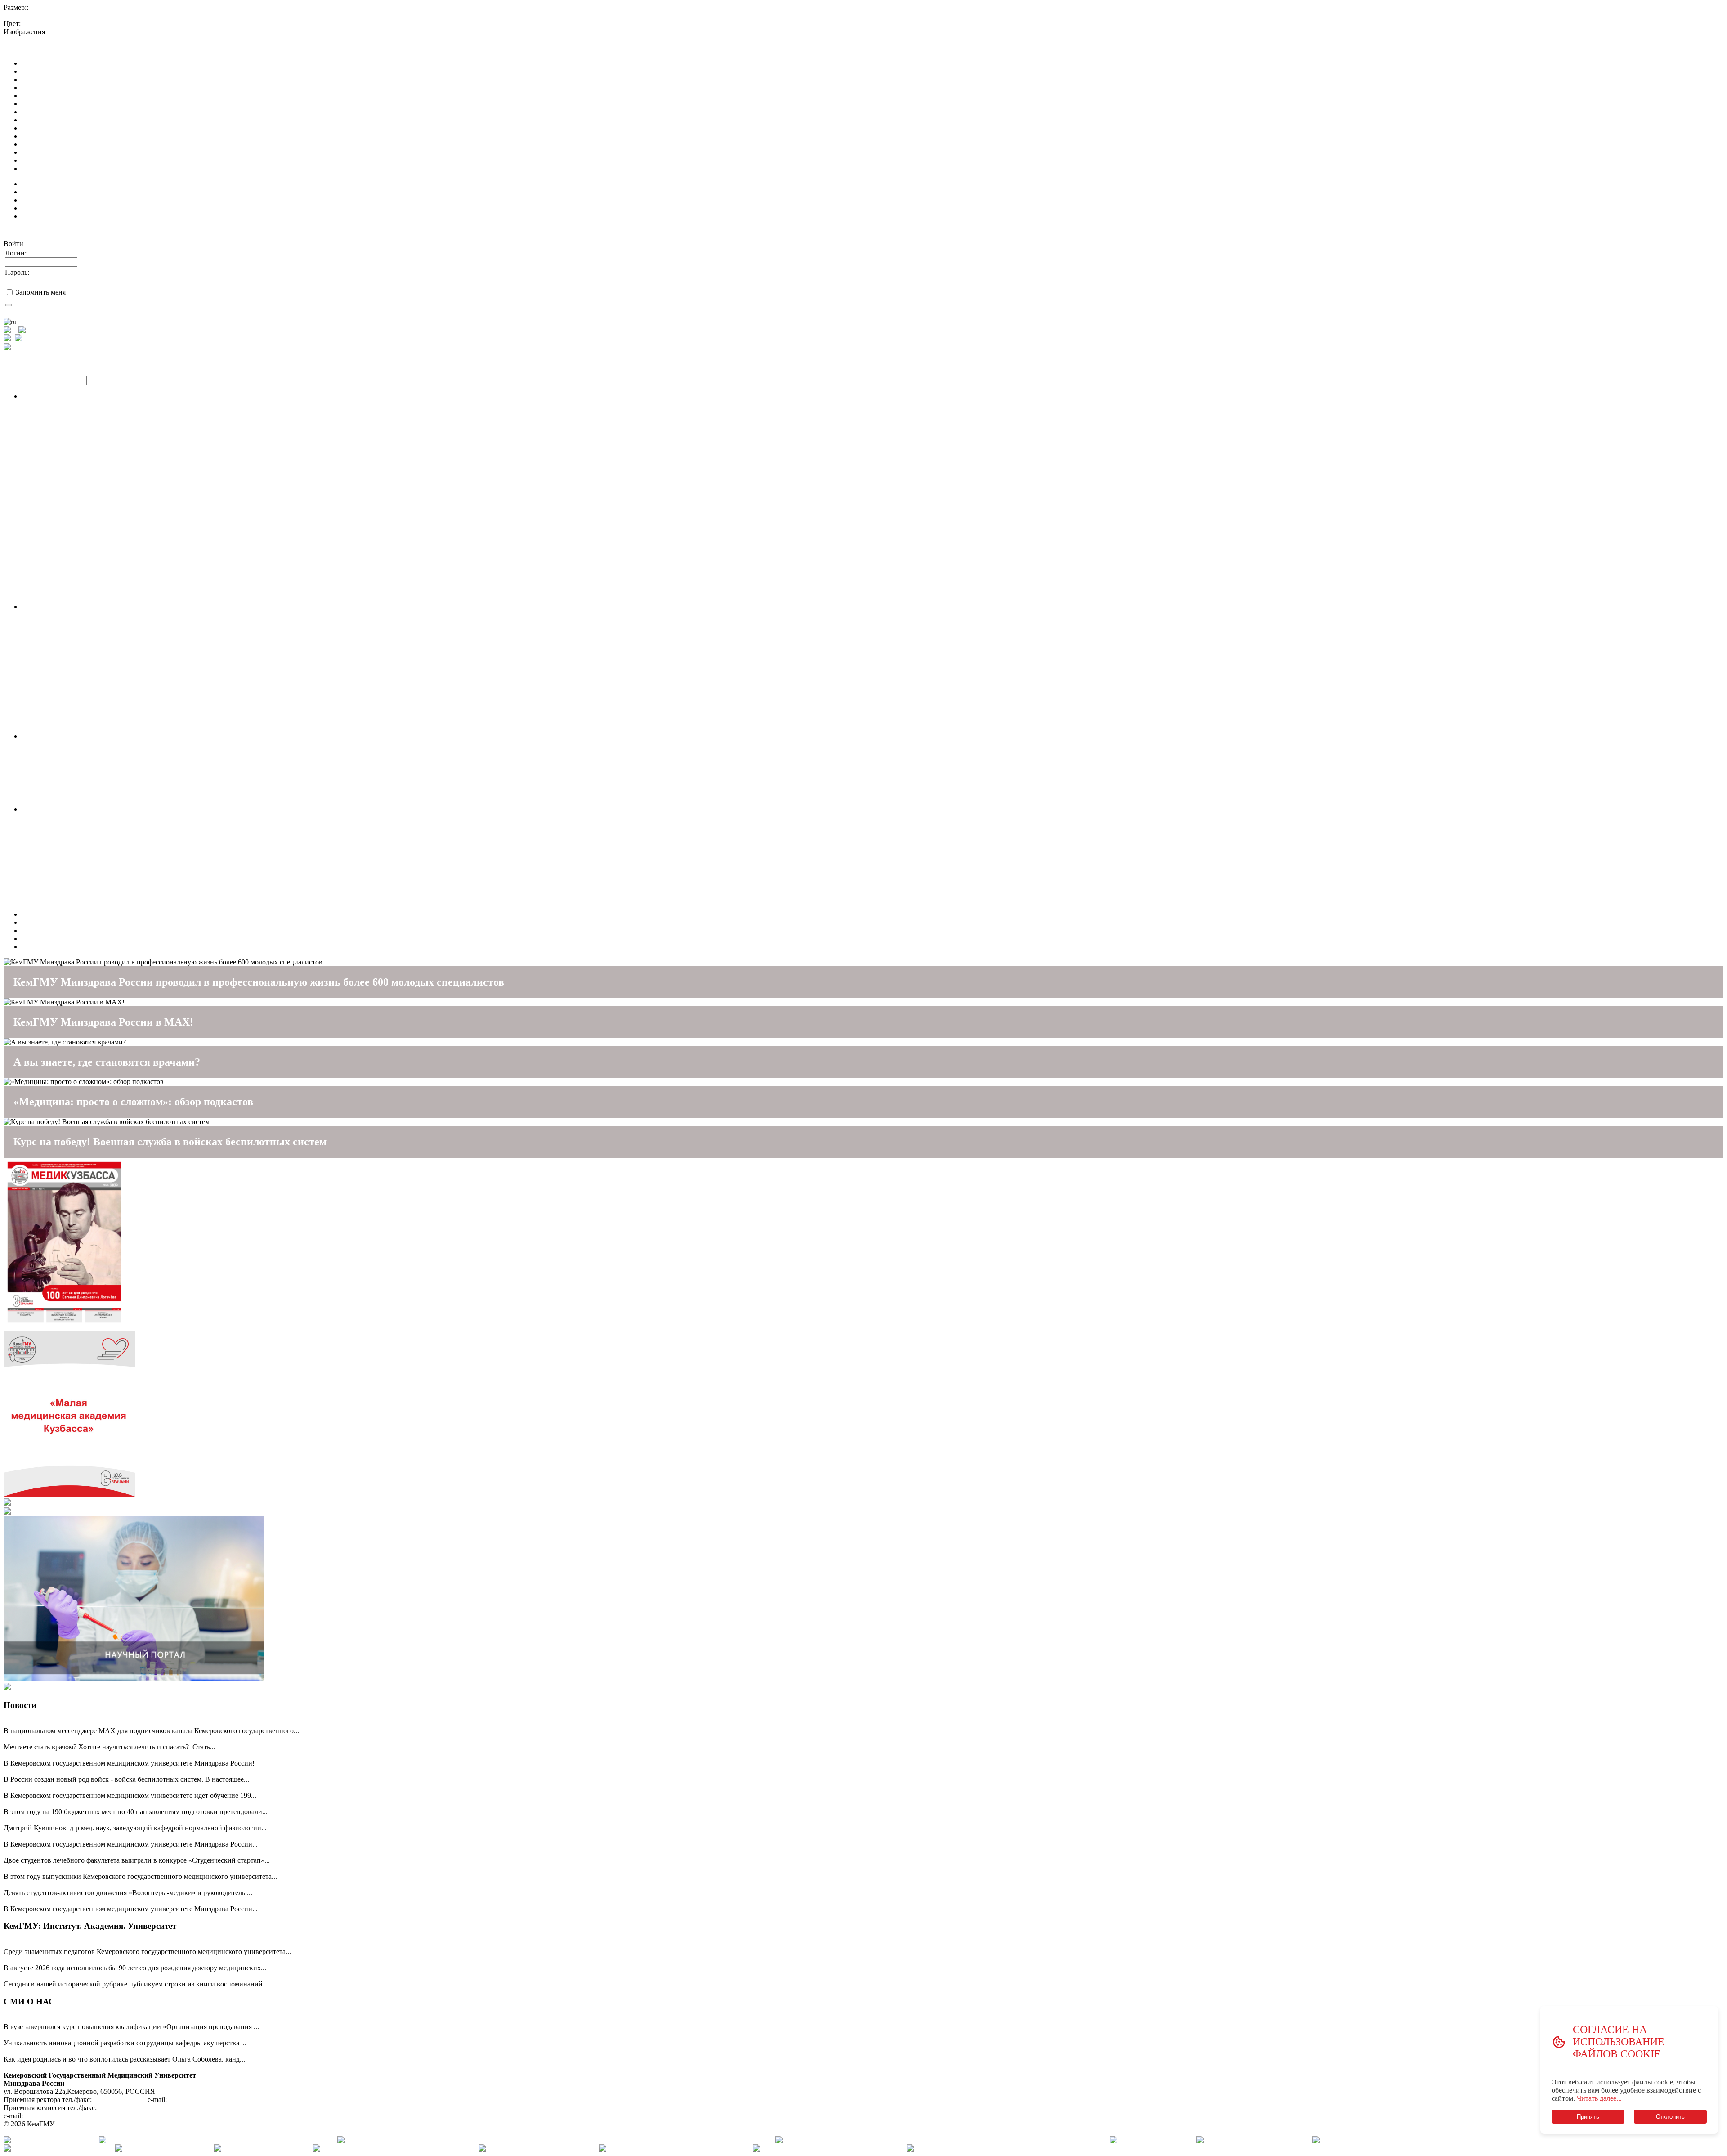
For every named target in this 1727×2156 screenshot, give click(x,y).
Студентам (38, 192)
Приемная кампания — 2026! (49, 1739)
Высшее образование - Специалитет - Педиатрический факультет (122, 445)
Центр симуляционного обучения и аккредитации (98, 518)
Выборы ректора (47, 939)
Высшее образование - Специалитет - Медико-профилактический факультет (139, 461)
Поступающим (44, 184)
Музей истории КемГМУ (60, 841)
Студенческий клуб (51, 890)
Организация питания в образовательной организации (106, 168)
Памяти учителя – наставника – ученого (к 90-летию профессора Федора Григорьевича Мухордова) (157, 1960)
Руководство (41, 104)
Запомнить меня (41, 292)
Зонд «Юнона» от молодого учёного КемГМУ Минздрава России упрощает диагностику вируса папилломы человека (185, 2035)
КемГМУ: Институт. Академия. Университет (90, 1926)
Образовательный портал (60, 542)
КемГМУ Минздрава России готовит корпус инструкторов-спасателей (112, 2019)
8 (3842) (120, 2100)
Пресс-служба (43, 882)
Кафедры (36, 574)
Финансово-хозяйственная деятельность (83, 144)
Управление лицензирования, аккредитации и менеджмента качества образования (148, 501)
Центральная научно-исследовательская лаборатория (103, 671)
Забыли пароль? (29, 312)
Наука (31, 607)
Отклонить (1670, 2117)
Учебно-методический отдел (65, 582)
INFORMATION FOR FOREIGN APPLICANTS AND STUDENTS (123, 947)
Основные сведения (52, 63)
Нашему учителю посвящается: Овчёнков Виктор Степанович (99, 1943)
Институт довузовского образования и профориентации (108, 534)
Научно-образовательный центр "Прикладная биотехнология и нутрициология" (145, 679)
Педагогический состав (58, 112)
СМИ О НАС (29, 2001)
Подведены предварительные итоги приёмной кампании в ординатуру (113, 1804)
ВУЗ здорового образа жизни (66, 930)
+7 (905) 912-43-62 (127, 2108)
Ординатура (40, 769)
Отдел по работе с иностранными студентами (92, 493)
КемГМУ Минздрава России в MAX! (103, 1022)
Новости (20, 1705)
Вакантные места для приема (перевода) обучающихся (105, 152)
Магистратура (43, 801)
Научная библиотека (53, 550)
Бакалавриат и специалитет (64, 760)
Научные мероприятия (56, 631)
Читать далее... (1599, 2098)
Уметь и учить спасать (38, 1901)
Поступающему (46, 736)
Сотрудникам (42, 216)
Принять (1588, 2117)
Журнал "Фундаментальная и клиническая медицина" (105, 712)
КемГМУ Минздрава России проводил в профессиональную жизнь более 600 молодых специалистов (259, 982)
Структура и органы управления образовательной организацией (121, 71)
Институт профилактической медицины (83, 688)
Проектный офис (48, 598)
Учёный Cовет (44, 615)
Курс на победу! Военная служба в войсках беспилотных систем (170, 1142)
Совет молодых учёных (58, 623)
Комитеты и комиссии (56, 696)
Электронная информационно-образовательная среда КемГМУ (118, 558)
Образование (42, 87)
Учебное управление (54, 477)
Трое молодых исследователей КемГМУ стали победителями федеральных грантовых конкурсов (152, 1852)
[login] (9, 305)
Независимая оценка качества (67, 922)
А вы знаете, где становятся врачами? (107, 1062)
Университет (41, 914)
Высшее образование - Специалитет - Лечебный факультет (112, 437)
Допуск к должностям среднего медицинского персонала (110, 590)
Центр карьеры (45, 906)
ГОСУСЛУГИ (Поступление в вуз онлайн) (87, 752)
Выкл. (72, 32)
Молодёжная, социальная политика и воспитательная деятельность (125, 809)
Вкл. (55, 32)
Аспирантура (42, 639)
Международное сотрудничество (72, 160)
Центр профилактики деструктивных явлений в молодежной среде (125, 866)
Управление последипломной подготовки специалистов (108, 428)
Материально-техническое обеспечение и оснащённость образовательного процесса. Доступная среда (178, 120)
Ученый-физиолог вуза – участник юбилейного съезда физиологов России (118, 1820)
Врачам (33, 208)
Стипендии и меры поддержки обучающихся (91, 128)
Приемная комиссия (52, 485)
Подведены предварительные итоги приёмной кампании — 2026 (104, 1836)
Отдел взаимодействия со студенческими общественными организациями (136, 849)
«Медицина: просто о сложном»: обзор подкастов (133, 1102)
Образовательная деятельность (69, 404)
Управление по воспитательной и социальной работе (103, 858)
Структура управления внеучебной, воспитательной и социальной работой (138, 825)
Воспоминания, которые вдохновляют (63, 1976)
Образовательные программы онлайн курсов (91, 566)
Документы (39, 79)
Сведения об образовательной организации (70, 48)
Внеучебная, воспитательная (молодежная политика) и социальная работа (135, 817)
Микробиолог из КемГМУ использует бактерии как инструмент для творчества (126, 2051)
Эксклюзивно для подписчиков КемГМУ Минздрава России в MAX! (110, 1723)
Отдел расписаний (50, 526)
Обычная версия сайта (38, 40)
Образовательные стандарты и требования (87, 96)
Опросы (34, 898)
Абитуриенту (42, 744)
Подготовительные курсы (61, 785)
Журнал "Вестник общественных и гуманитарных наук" (108, 720)
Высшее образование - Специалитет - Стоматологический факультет (127, 453)
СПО (29, 793)
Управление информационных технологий (88, 509)
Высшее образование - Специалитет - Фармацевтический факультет (126, 469)
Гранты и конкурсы (51, 647)
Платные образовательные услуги (74, 136)
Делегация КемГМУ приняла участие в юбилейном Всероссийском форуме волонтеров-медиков (152, 1885)
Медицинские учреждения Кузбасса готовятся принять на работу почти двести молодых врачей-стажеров (166, 1787)
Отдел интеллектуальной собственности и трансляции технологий (125, 728)
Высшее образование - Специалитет (77, 412)
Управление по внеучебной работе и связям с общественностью (120, 833)
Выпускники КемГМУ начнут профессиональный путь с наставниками (114, 1868)
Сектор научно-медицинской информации (87, 655)
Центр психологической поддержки (77, 874)
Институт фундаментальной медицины (82, 663)
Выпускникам (43, 200)
